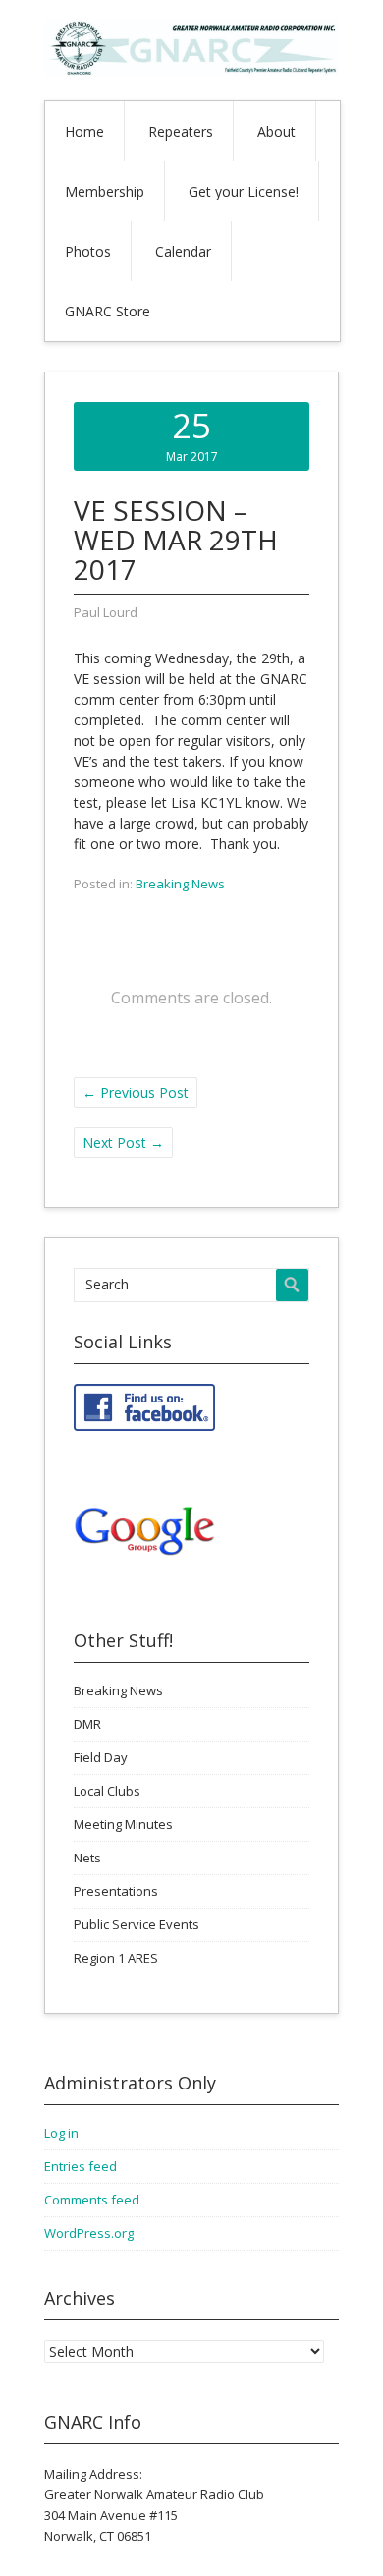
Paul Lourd (106, 612)
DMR (87, 1724)
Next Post (123, 1143)
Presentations (116, 1891)
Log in (61, 2133)
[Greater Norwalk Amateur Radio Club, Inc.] (191, 70)
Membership (105, 191)
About (276, 131)
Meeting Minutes (123, 1824)
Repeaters (181, 131)
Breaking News (180, 884)
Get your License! (244, 191)
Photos (88, 251)
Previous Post (136, 1092)
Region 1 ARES (116, 1958)
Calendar (183, 251)
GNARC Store (108, 311)
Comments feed (92, 2200)
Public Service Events (137, 1924)
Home (84, 131)
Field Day (101, 1757)
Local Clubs (107, 1791)
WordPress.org (89, 2233)
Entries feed (81, 2166)
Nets (87, 1858)
